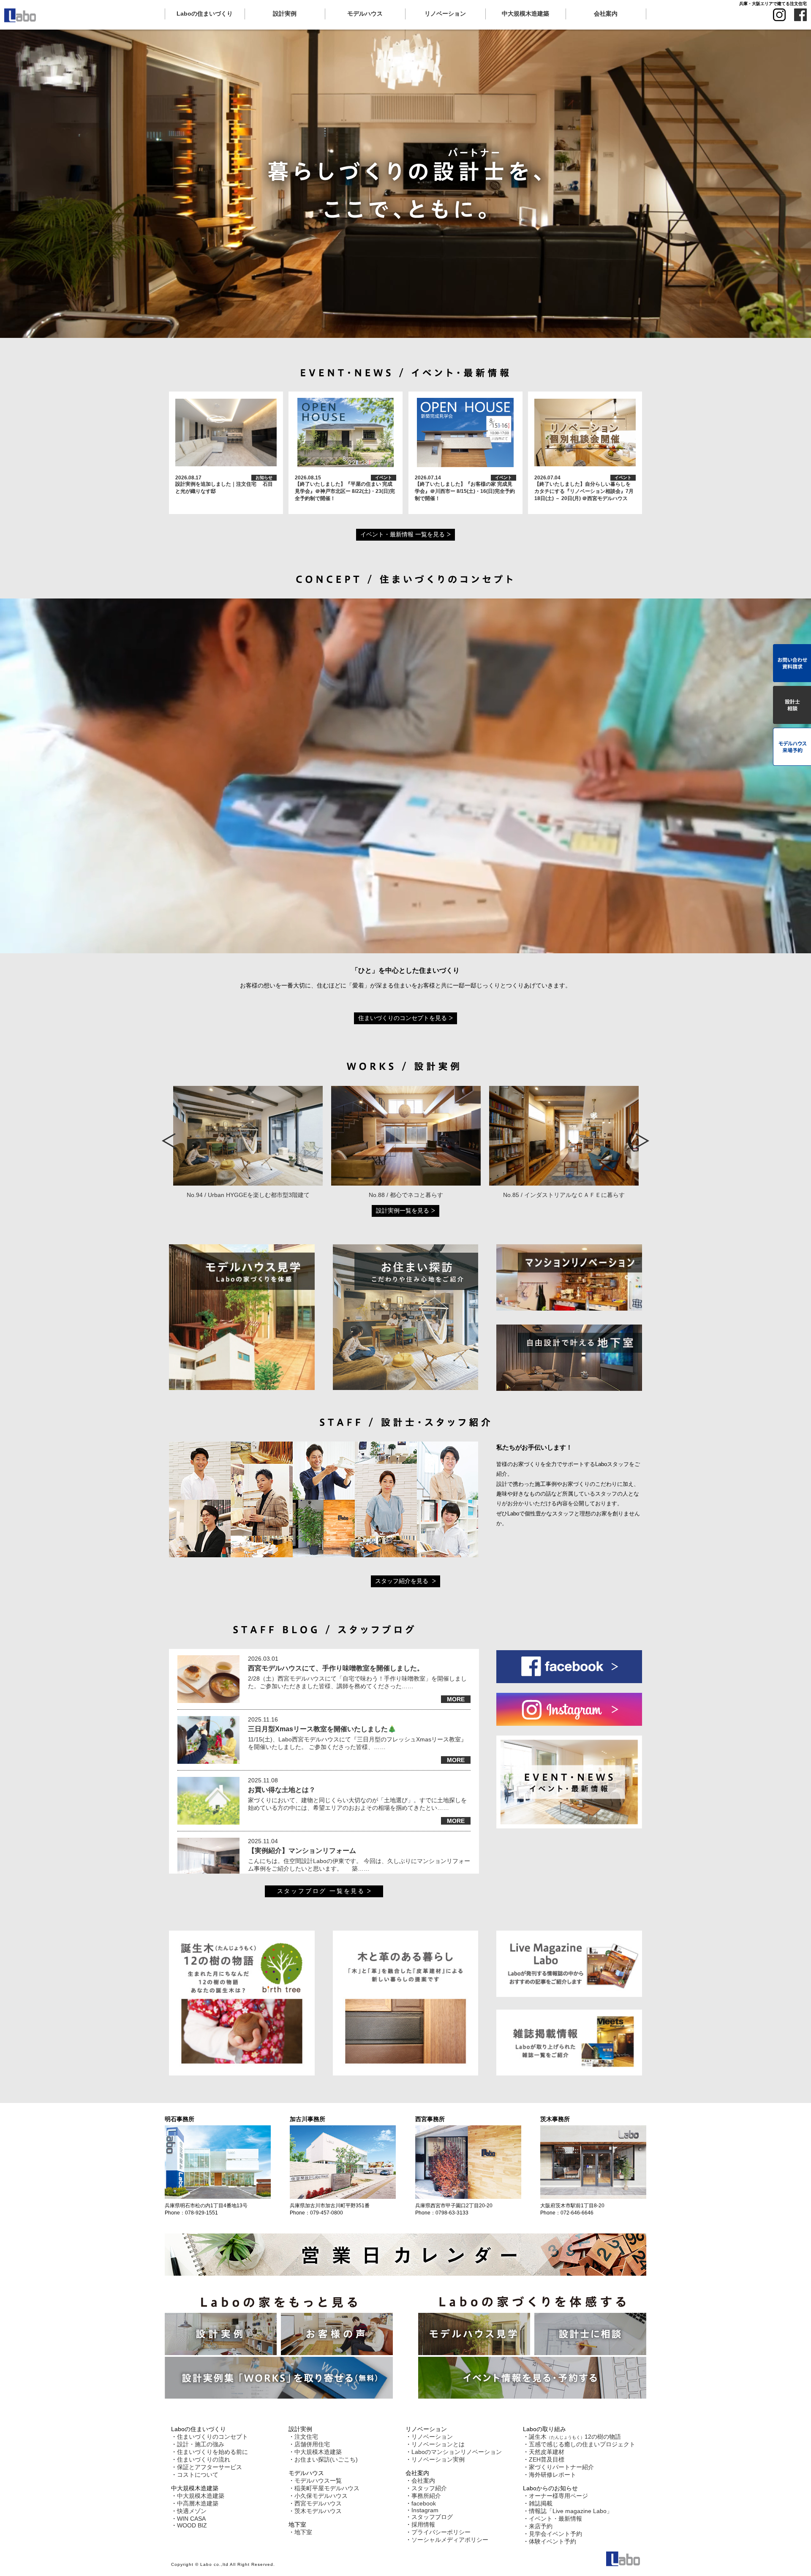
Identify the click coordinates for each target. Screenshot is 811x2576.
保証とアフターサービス (210, 2467)
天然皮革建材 (547, 2452)
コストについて (198, 2475)
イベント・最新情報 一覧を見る (403, 534)
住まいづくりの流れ (204, 2459)
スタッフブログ (432, 2517)
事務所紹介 (426, 2496)
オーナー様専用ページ (558, 2496)
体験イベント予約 (552, 2541)
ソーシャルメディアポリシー (450, 2540)
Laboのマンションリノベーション (457, 2452)
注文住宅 (306, 2437)
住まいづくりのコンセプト (212, 2437)
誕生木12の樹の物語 (575, 2437)
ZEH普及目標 (547, 2459)
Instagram (425, 2510)
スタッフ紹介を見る (403, 1581)
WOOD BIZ (192, 2525)
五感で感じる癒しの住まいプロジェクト (582, 2444)
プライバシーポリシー (441, 2532)
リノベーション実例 (438, 2459)
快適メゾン (192, 2511)
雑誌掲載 (541, 2503)
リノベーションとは (438, 2444)
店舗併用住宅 (312, 2444)
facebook (424, 2503)
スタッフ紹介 (429, 2488)
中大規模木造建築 (201, 2496)
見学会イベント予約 (555, 2534)
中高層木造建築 (198, 2503)
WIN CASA (191, 2519)
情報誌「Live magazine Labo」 (571, 2511)
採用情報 (423, 2524)
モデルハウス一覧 (318, 2481)
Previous (170, 1141)
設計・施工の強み (201, 2444)
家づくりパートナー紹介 (561, 2467)
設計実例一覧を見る (403, 1210)
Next (642, 1141)
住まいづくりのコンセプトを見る (403, 1018)
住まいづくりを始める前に (212, 2452)
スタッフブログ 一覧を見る (321, 1891)
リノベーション (432, 2437)
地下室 (303, 2532)
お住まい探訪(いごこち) (326, 2459)
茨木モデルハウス (318, 2511)
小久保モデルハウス (321, 2496)
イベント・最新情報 (555, 2519)
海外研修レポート (552, 2475)
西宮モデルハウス (318, 2503)
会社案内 (423, 2481)
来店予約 (541, 2526)
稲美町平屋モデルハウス (327, 2488)
